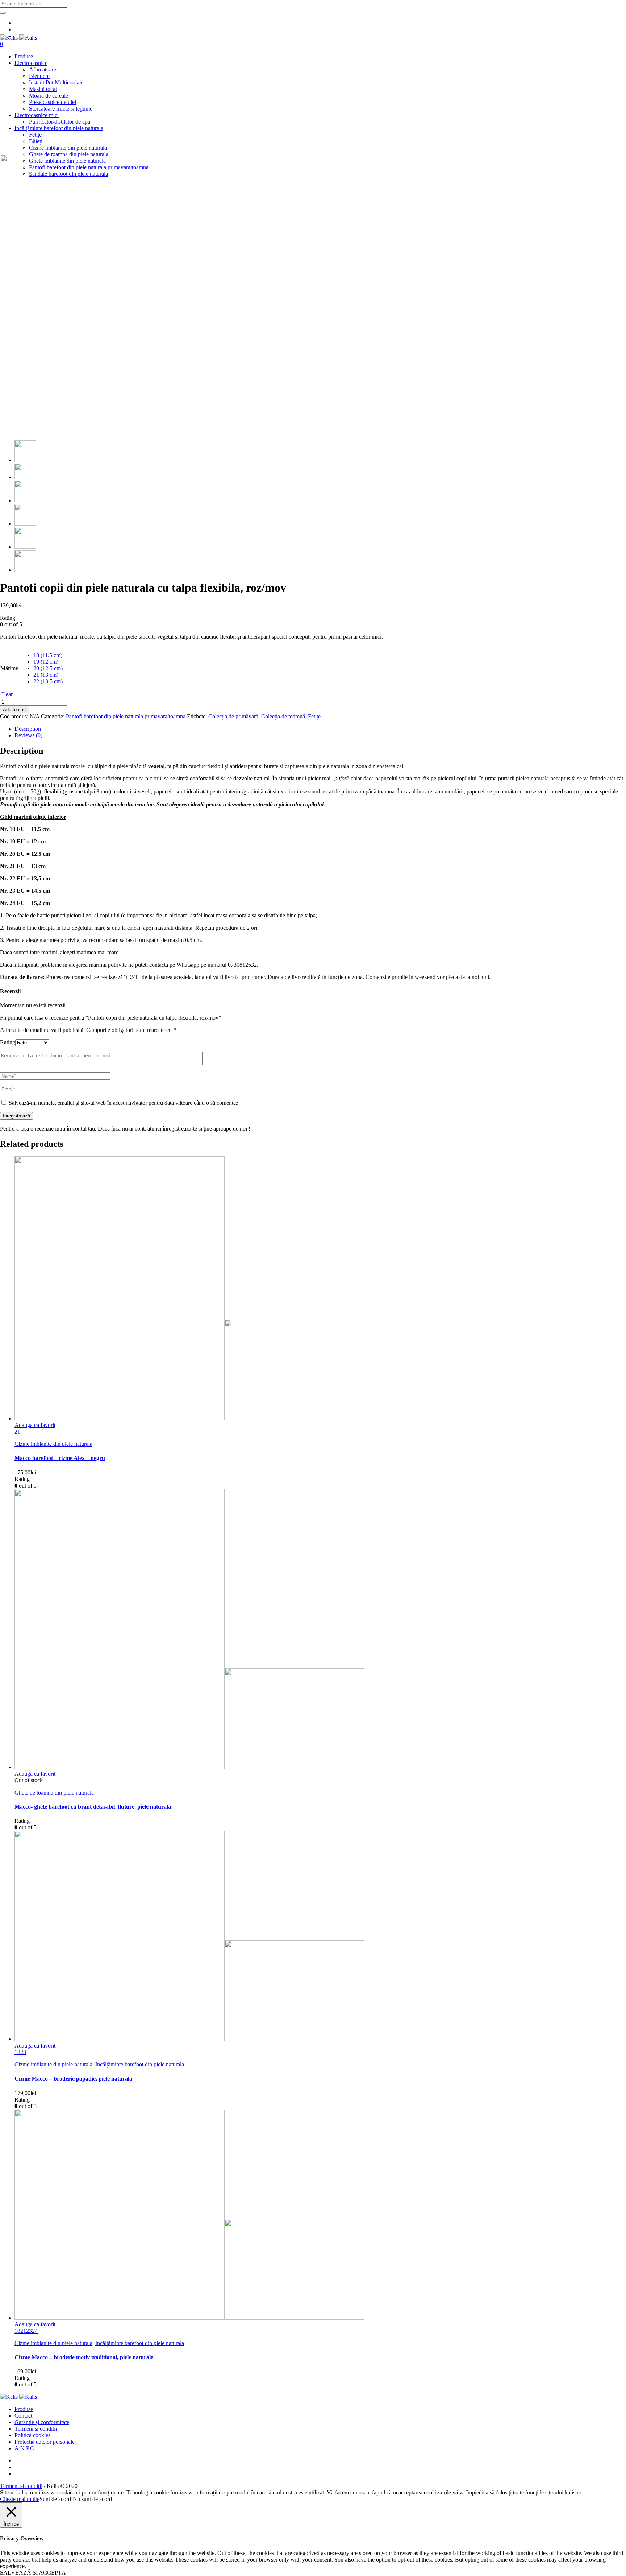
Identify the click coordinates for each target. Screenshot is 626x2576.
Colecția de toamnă (283, 716)
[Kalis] (18, 38)
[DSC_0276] (139, 431)
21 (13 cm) (46, 675)
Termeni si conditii (36, 2429)
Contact (23, 2416)
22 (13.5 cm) (48, 681)
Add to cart (14, 710)
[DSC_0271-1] (25, 547)
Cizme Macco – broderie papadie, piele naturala (73, 2079)
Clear (7, 694)
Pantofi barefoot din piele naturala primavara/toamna (126, 716)
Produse (24, 2409)
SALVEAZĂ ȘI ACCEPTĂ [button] (33, 2573)
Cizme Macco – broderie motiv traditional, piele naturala (84, 2357)
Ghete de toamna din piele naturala (54, 1793)
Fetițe (314, 716)
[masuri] (25, 477)
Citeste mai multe (20, 2499)
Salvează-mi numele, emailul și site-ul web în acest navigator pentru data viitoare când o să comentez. (124, 1103)
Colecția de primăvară (233, 716)
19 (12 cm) (46, 662)
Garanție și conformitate (42, 2422)
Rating (8, 1042)
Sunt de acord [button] (55, 2499)
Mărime (9, 668)
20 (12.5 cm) (48, 668)
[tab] (320, 729)
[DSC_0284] (25, 570)
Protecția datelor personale (45, 2442)
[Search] (3, 13)
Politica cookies (32, 2435)
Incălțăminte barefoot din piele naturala (140, 2064)
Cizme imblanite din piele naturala (53, 1444)
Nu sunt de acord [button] (92, 2499)
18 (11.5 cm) (48, 655)
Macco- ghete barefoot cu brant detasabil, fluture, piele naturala (93, 1807)
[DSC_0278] (25, 500)
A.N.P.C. (25, 2448)
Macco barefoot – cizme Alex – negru (60, 1458)
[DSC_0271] (25, 524)
